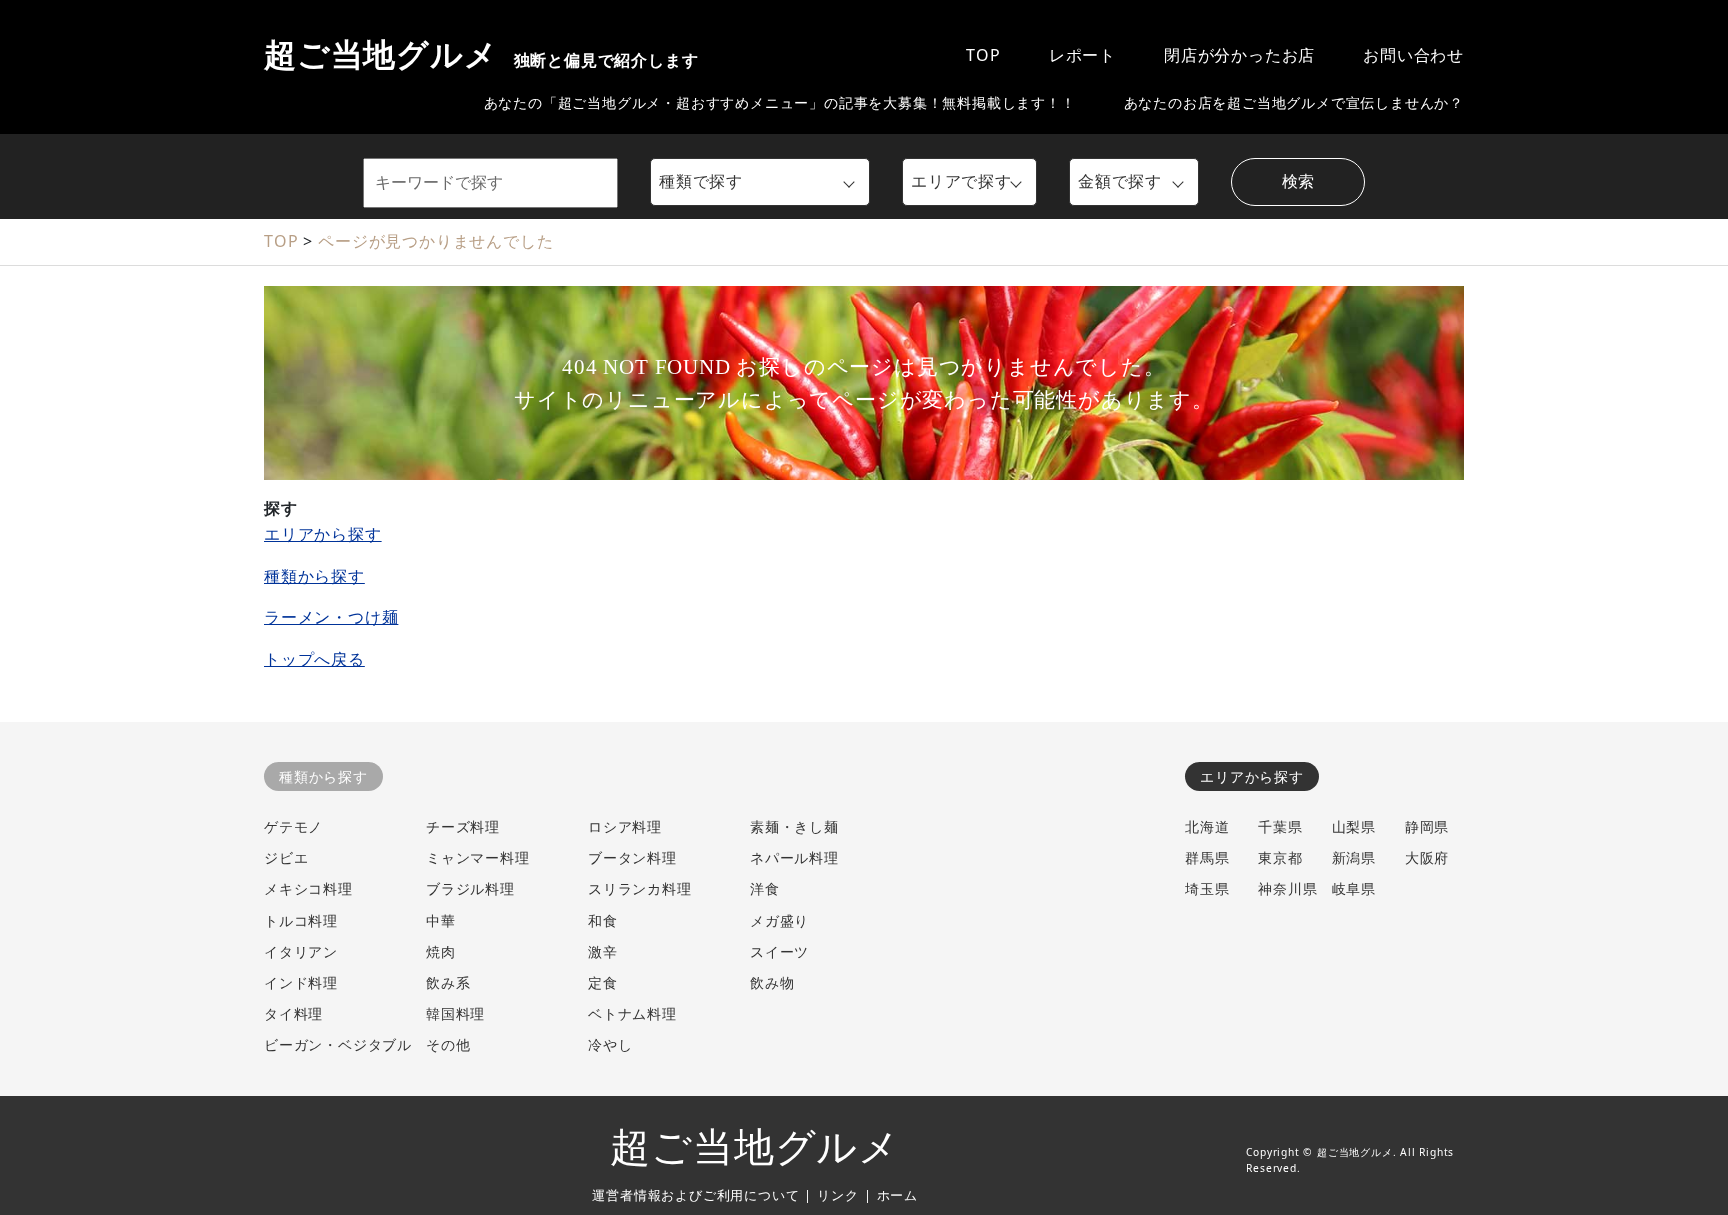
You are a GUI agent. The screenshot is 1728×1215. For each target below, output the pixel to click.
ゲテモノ (293, 826)
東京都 (1280, 857)
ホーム (897, 1195)
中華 (441, 920)
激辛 (603, 951)
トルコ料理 (301, 920)
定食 (603, 982)
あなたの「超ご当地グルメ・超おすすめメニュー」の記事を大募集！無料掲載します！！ (780, 102)
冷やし (610, 1044)
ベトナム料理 (632, 1013)
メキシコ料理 (308, 888)
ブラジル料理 (470, 888)
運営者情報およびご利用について (695, 1195)
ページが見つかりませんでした (435, 241)
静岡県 (1427, 826)
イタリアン (301, 951)
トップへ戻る (314, 659)
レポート (1082, 55)
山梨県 (1354, 826)
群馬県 (1207, 857)
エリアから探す (323, 534)
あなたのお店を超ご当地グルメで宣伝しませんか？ (1294, 102)
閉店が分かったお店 (1239, 55)
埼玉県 (1207, 888)
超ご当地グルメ (481, 55)
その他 (448, 1044)
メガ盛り (779, 920)
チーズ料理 (463, 826)
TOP (983, 55)
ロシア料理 (625, 826)
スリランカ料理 (640, 888)
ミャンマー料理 (478, 857)
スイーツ (779, 951)
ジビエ (286, 857)
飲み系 (448, 982)
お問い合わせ (1413, 55)
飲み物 (772, 982)
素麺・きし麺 (794, 826)
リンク (837, 1195)
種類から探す (314, 576)
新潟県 (1354, 857)
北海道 (1207, 826)
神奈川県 (1287, 888)
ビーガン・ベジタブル (338, 1044)
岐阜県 (1354, 888)
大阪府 (1427, 857)
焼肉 (441, 951)
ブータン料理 (632, 857)
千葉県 (1280, 826)
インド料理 (301, 982)
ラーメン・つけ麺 (331, 617)
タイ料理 (293, 1013)
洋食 (765, 888)
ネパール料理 (794, 857)
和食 (603, 920)
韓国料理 (455, 1013)
